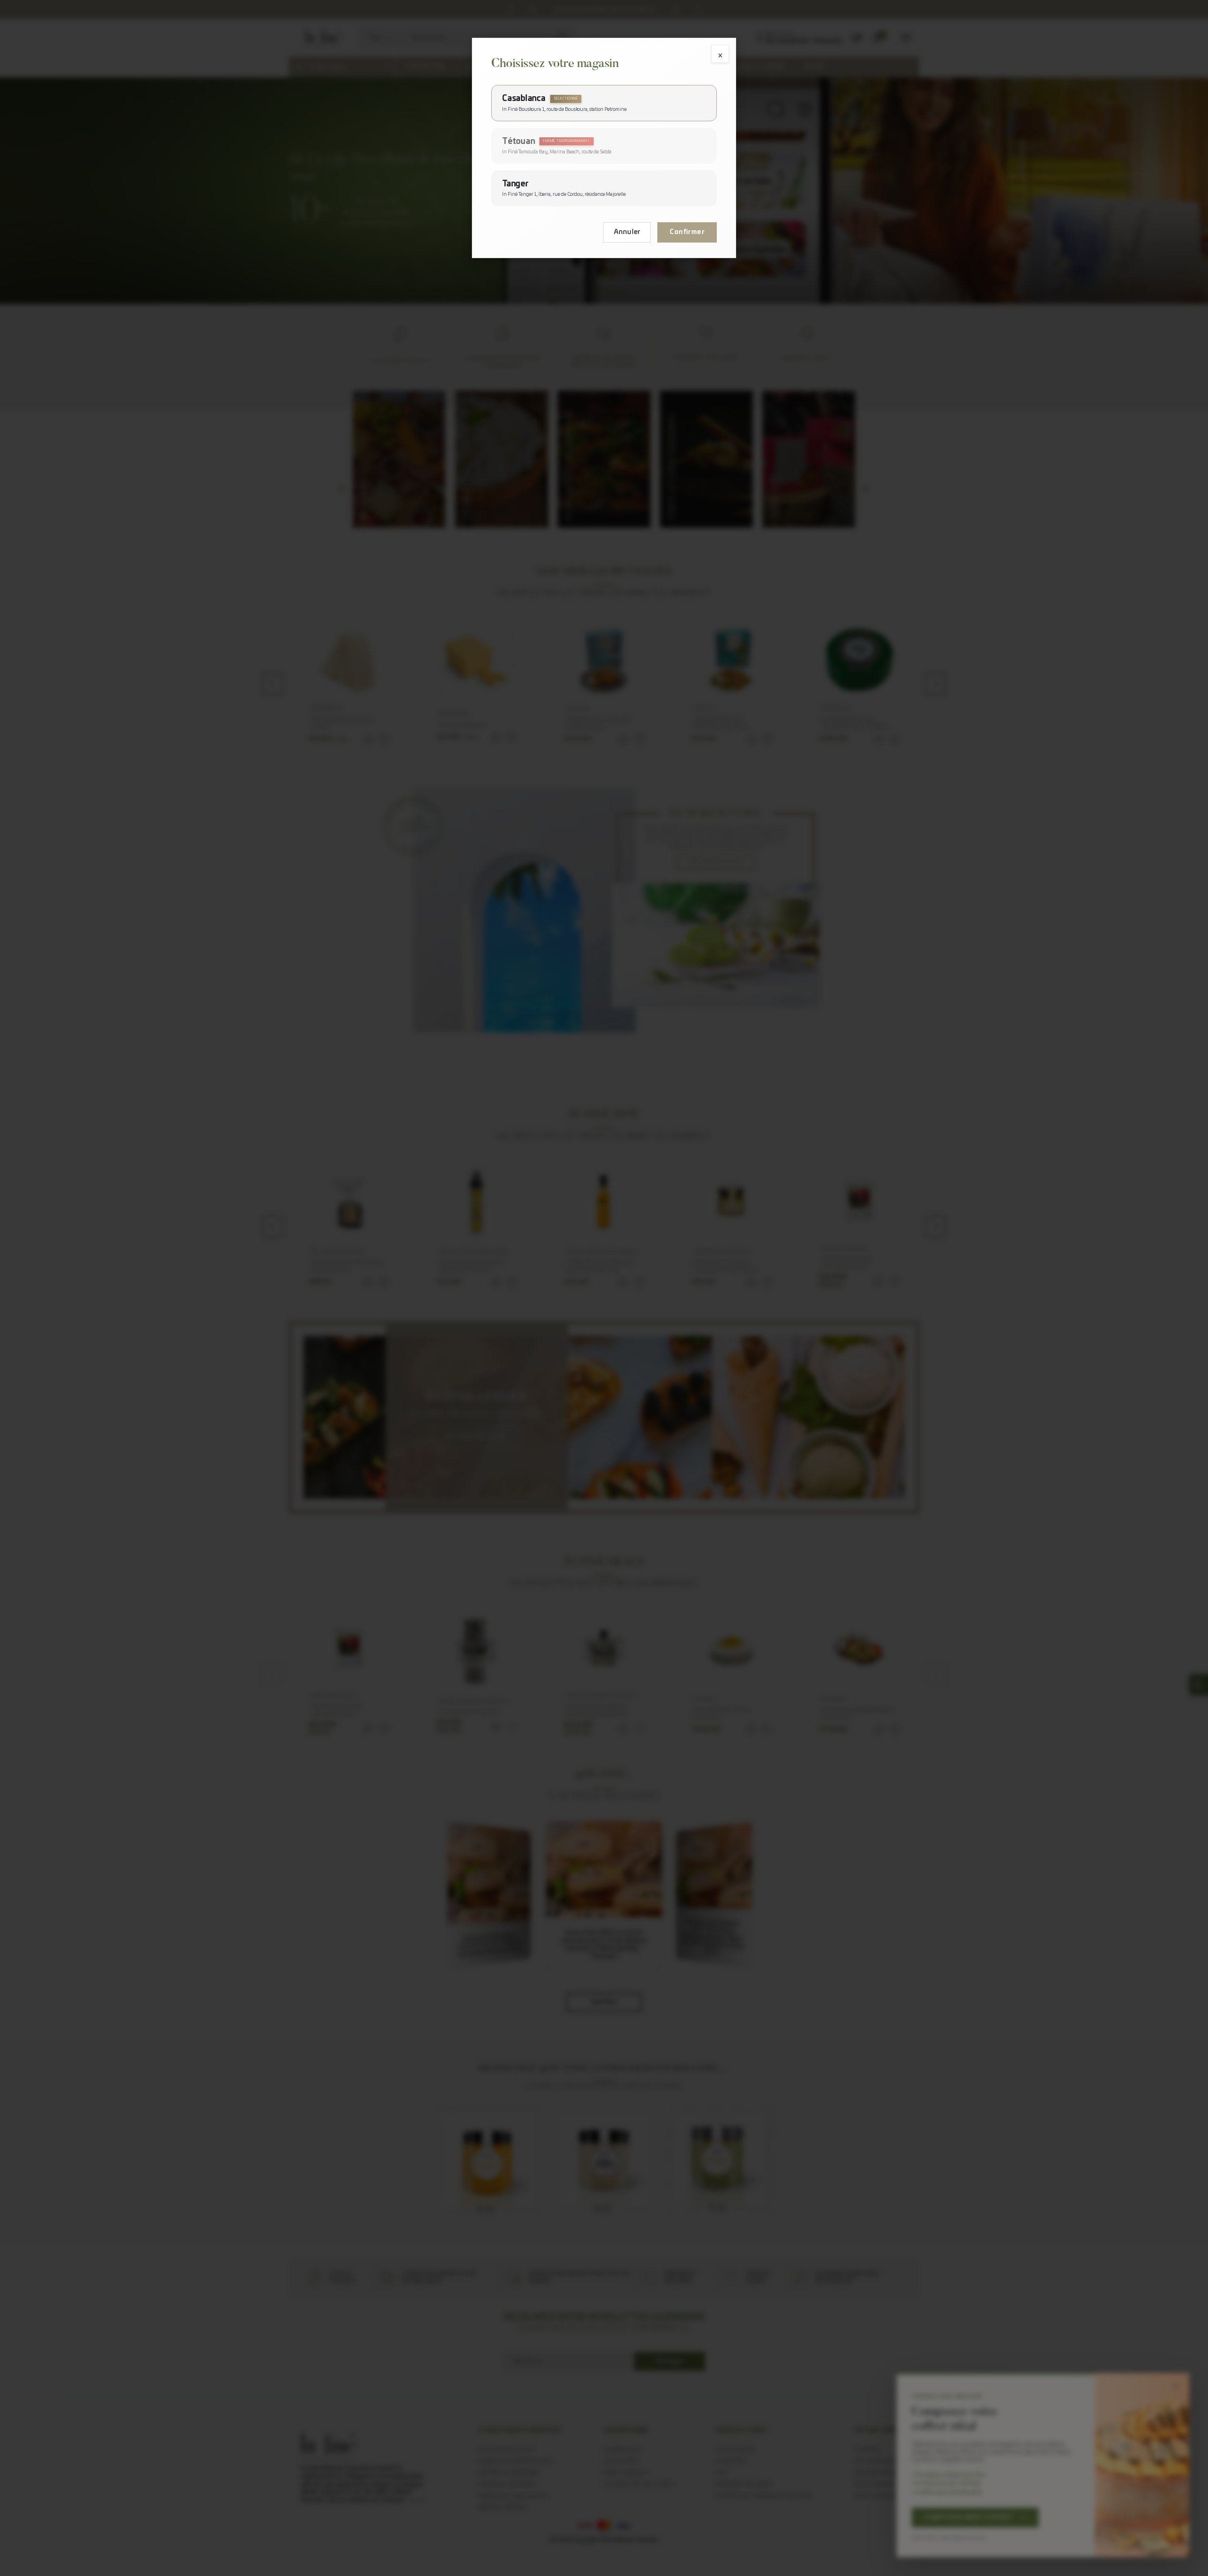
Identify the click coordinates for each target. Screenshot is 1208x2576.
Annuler (627, 232)
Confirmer (687, 232)
